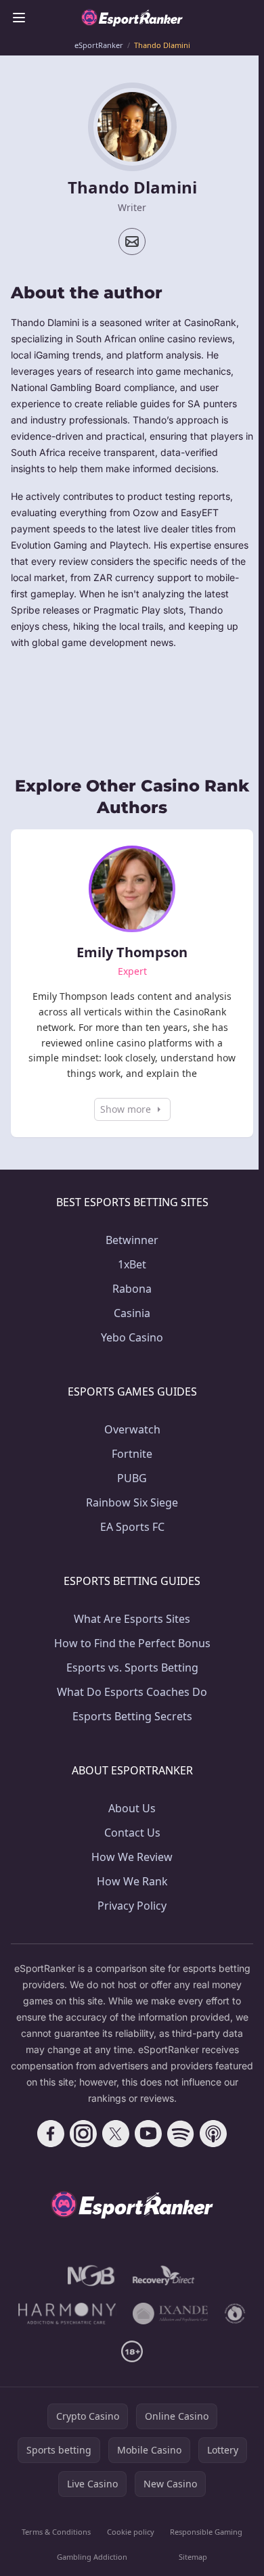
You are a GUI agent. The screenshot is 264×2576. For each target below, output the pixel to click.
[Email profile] (132, 241)
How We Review (132, 1857)
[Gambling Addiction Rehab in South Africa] (68, 2314)
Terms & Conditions (56, 2532)
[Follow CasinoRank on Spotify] (181, 2134)
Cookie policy (131, 2532)
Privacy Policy (132, 1906)
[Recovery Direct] (164, 2276)
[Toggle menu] (19, 18)
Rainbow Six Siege (132, 1502)
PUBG (132, 1478)
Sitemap (193, 2557)
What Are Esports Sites (132, 1619)
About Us (132, 1808)
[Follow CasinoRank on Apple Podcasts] (213, 2134)
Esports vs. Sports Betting (132, 1667)
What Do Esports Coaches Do (132, 1692)
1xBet (132, 1264)
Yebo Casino (132, 1337)
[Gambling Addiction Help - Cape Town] (170, 2314)
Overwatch (132, 1429)
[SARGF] (235, 2314)
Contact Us (132, 1833)
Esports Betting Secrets (132, 1716)
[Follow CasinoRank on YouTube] (148, 2134)
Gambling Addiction (92, 2557)
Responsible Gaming (206, 2532)
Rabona (132, 1289)
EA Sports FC (132, 1527)
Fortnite (132, 1454)
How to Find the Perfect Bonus (132, 1643)
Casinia (132, 1313)
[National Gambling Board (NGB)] (91, 2276)
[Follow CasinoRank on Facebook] (51, 2134)
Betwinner (132, 1240)
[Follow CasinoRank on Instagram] (83, 2134)
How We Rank (132, 1881)
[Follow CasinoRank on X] (116, 2134)
